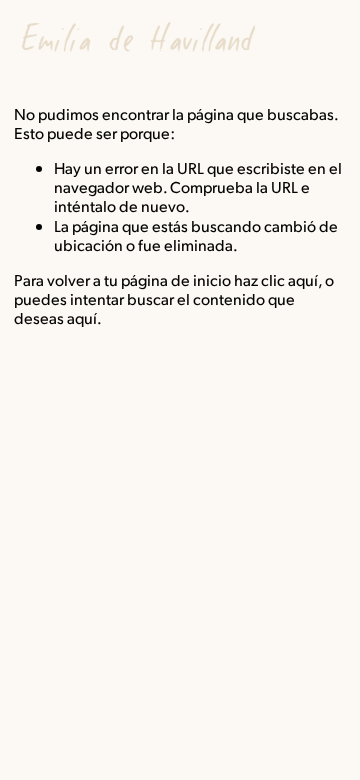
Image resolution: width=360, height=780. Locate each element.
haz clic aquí (276, 279)
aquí (82, 317)
